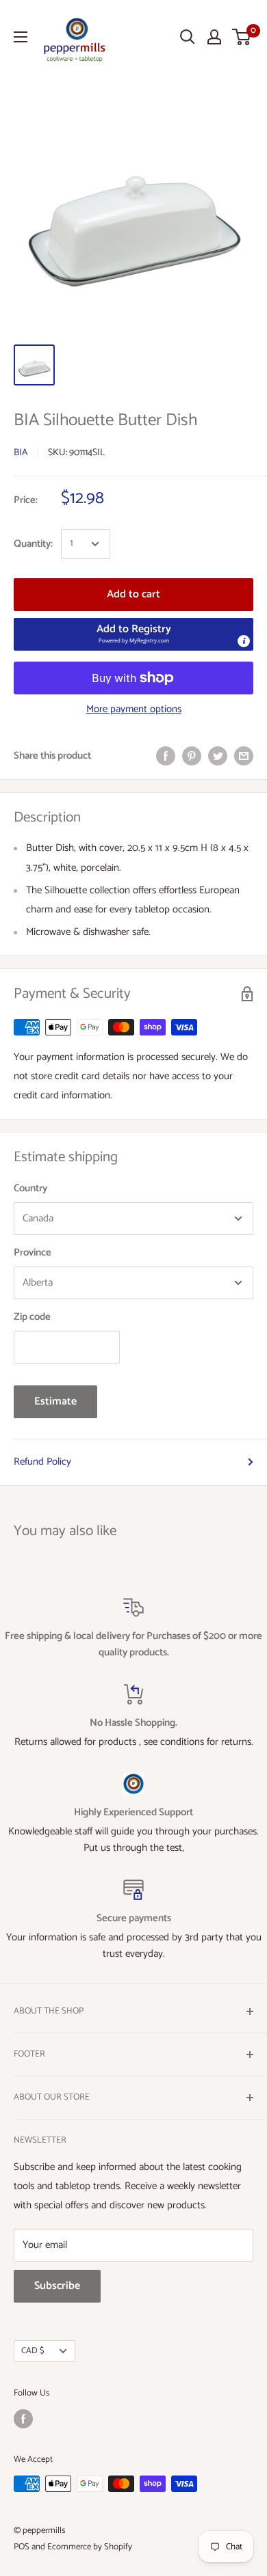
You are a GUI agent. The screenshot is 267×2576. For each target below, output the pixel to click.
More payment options (134, 709)
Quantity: (33, 544)
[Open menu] (21, 37)
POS (22, 2547)
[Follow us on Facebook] (23, 2419)
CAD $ (33, 2351)
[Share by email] (244, 756)
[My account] (214, 37)
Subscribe (57, 2286)
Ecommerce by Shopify (90, 2547)
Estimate (55, 1401)
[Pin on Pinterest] (192, 756)
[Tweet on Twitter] (218, 756)
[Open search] (188, 37)
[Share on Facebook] (166, 756)
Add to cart (133, 594)
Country (30, 1188)
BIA (21, 453)
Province (33, 1252)
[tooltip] (244, 641)
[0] (242, 37)
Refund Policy (42, 1462)
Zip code (32, 1317)
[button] (133, 634)
